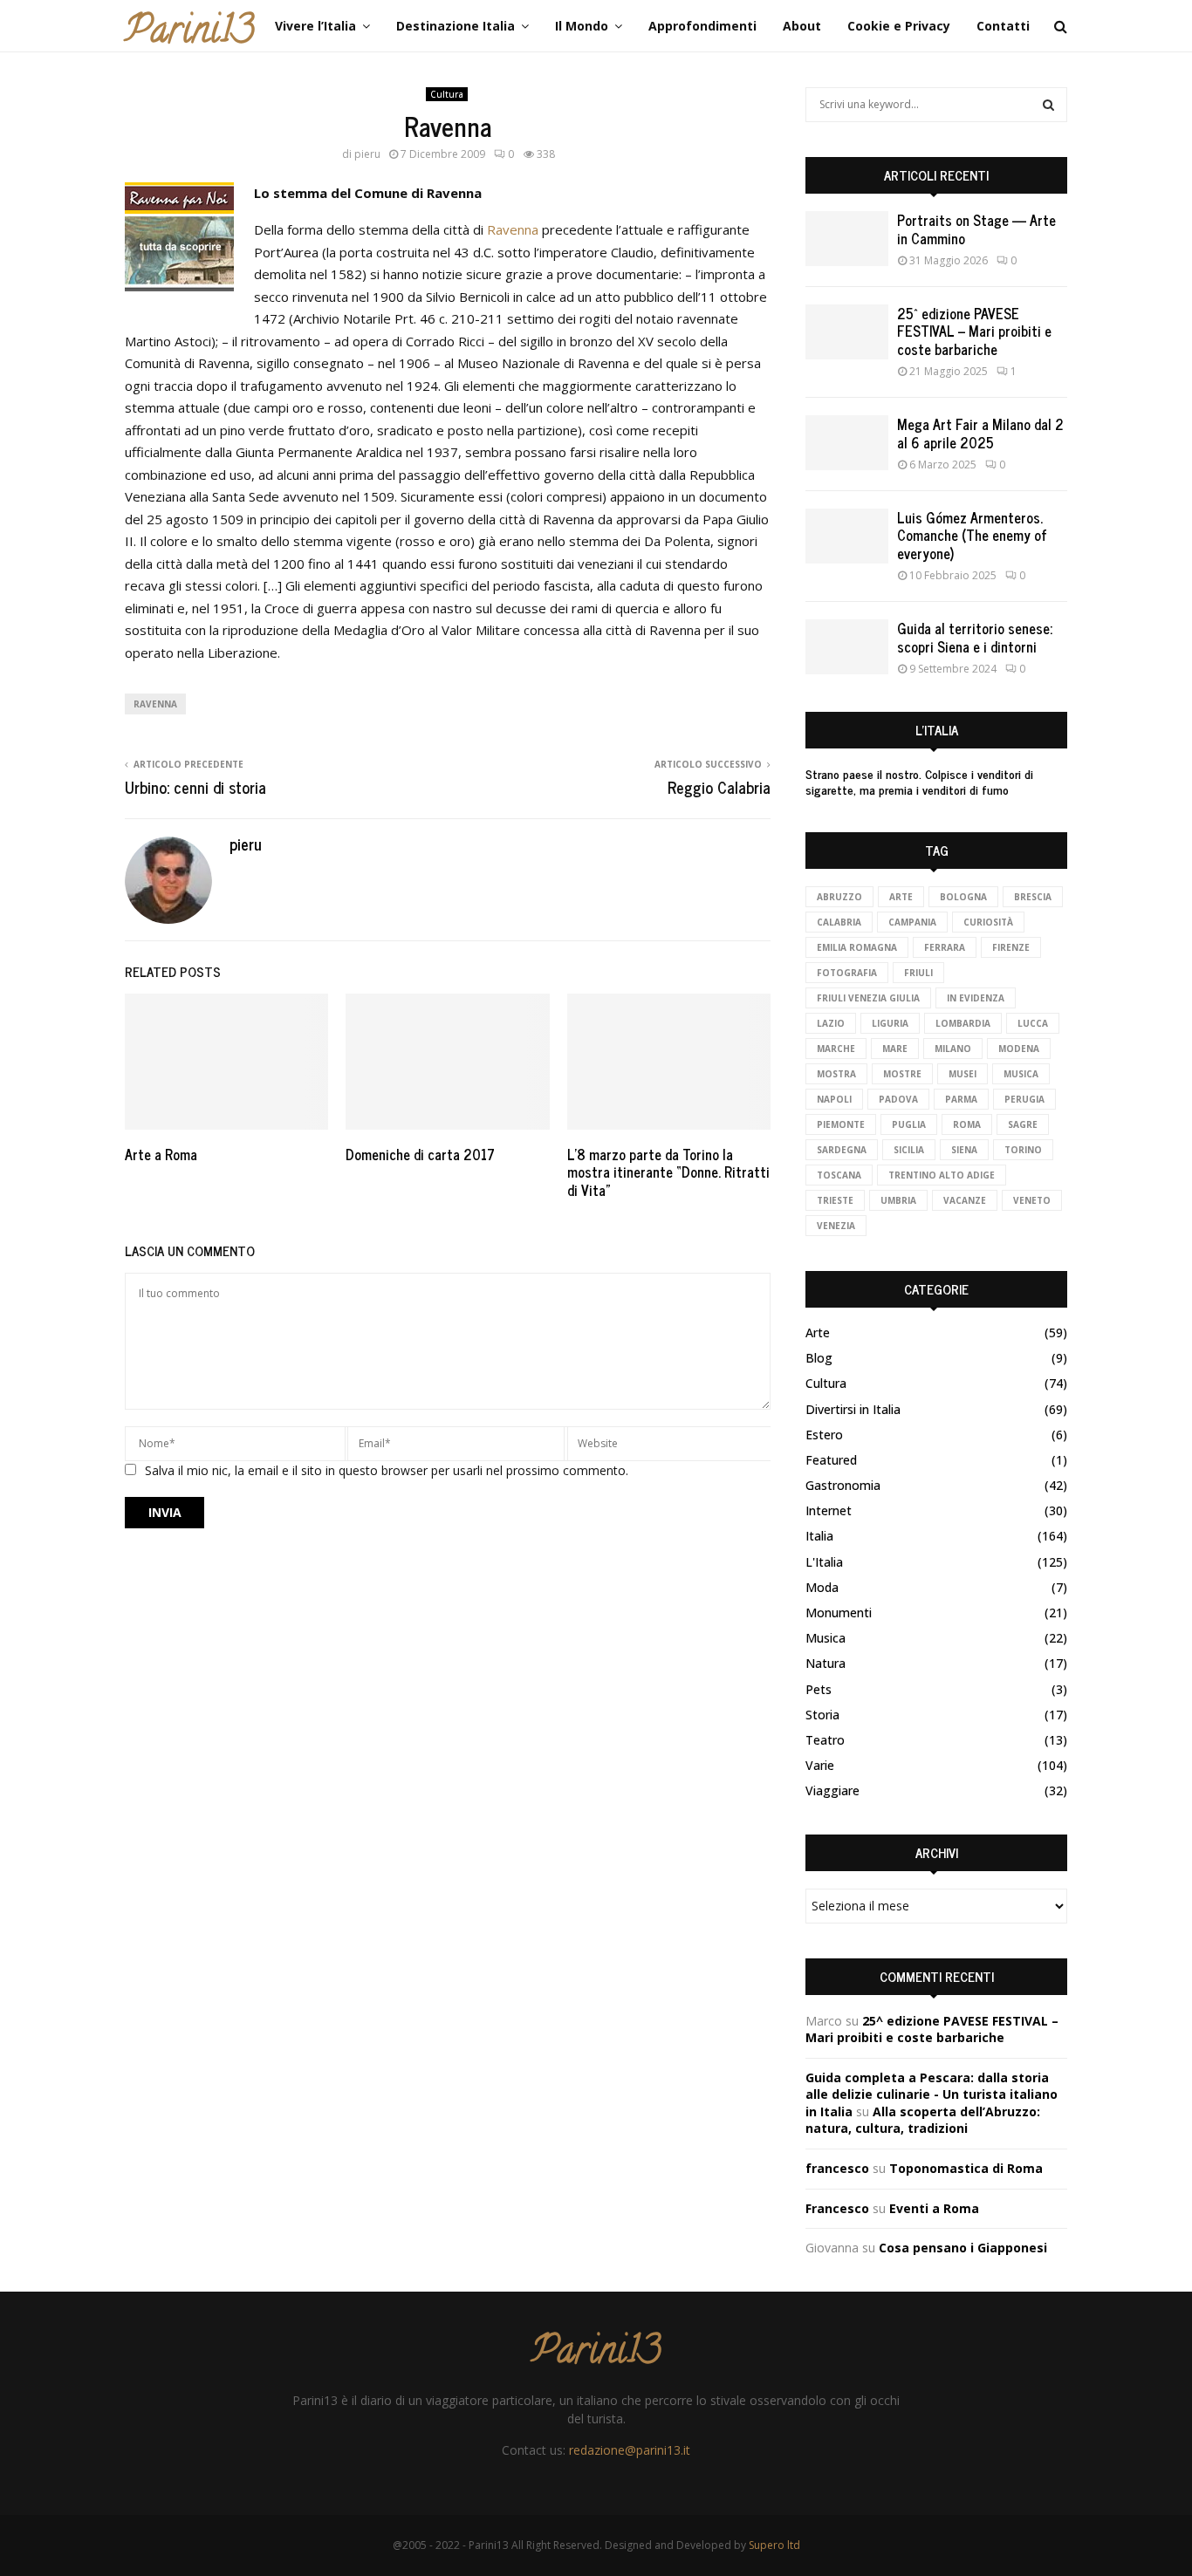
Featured (831, 1460)
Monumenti (839, 1613)
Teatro (825, 1740)
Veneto (1032, 1200)
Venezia (836, 1226)
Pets (819, 1689)
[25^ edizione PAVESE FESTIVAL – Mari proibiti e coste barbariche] (847, 332)
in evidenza (976, 998)
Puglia (909, 1124)
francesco (837, 2168)
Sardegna (842, 1150)
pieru (367, 154)
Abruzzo (839, 897)
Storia (822, 1715)
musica (1021, 1074)
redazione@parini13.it (630, 2450)
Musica (825, 1638)
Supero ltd (774, 2545)
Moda (822, 1587)
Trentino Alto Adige (942, 1175)
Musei (963, 1074)
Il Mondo (582, 26)
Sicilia (909, 1150)
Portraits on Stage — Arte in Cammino (976, 229)
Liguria (890, 1023)
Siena (964, 1150)
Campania (912, 922)
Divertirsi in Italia (853, 1409)
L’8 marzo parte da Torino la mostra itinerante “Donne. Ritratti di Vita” (668, 1172)
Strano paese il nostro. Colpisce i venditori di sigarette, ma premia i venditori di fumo (919, 781)
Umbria (898, 1200)
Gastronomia (843, 1485)
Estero (824, 1435)
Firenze (1011, 947)
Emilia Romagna (857, 947)
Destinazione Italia (456, 26)
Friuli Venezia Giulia (868, 998)
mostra (836, 1074)
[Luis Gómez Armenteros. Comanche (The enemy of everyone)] (847, 536)
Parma (961, 1099)
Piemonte (841, 1124)
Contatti (1003, 26)
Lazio (831, 1023)
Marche (836, 1049)
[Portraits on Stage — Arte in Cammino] (847, 239)
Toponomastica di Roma (966, 2168)
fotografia (847, 973)
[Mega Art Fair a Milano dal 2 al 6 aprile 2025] (847, 443)
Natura (825, 1663)
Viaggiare (832, 1790)
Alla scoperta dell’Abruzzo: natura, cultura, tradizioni (923, 2120)
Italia (819, 1536)
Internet (829, 1510)
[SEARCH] (1048, 105)
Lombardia (963, 1023)
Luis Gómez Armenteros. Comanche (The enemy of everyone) (972, 536)
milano (953, 1049)
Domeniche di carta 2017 (420, 1154)
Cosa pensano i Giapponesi (963, 2248)
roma (967, 1124)
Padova (898, 1099)
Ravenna (514, 229)
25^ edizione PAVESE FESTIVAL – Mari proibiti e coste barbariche (974, 331)
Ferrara (945, 947)
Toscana (839, 1175)
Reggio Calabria (719, 787)
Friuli (918, 973)
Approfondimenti (702, 26)
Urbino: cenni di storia (195, 787)
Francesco (837, 2208)
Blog (819, 1358)
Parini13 (189, 34)
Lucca (1033, 1023)
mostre (902, 1074)
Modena (1019, 1049)
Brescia (1033, 897)
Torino (1023, 1150)
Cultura (447, 94)
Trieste (835, 1200)
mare (895, 1049)
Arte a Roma (161, 1154)
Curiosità (988, 922)
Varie (820, 1765)
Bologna (963, 897)
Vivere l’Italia (315, 26)
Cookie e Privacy (899, 26)
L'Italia (824, 1562)
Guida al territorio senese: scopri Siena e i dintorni (975, 637)
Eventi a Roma (934, 2208)
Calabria (839, 922)
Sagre (1023, 1124)
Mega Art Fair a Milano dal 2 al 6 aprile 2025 (980, 433)
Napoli (834, 1099)
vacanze (965, 1200)
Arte (901, 897)
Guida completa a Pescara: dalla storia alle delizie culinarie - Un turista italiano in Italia (932, 2094)
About (802, 26)
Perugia (1024, 1099)
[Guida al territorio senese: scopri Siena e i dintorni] (847, 647)
